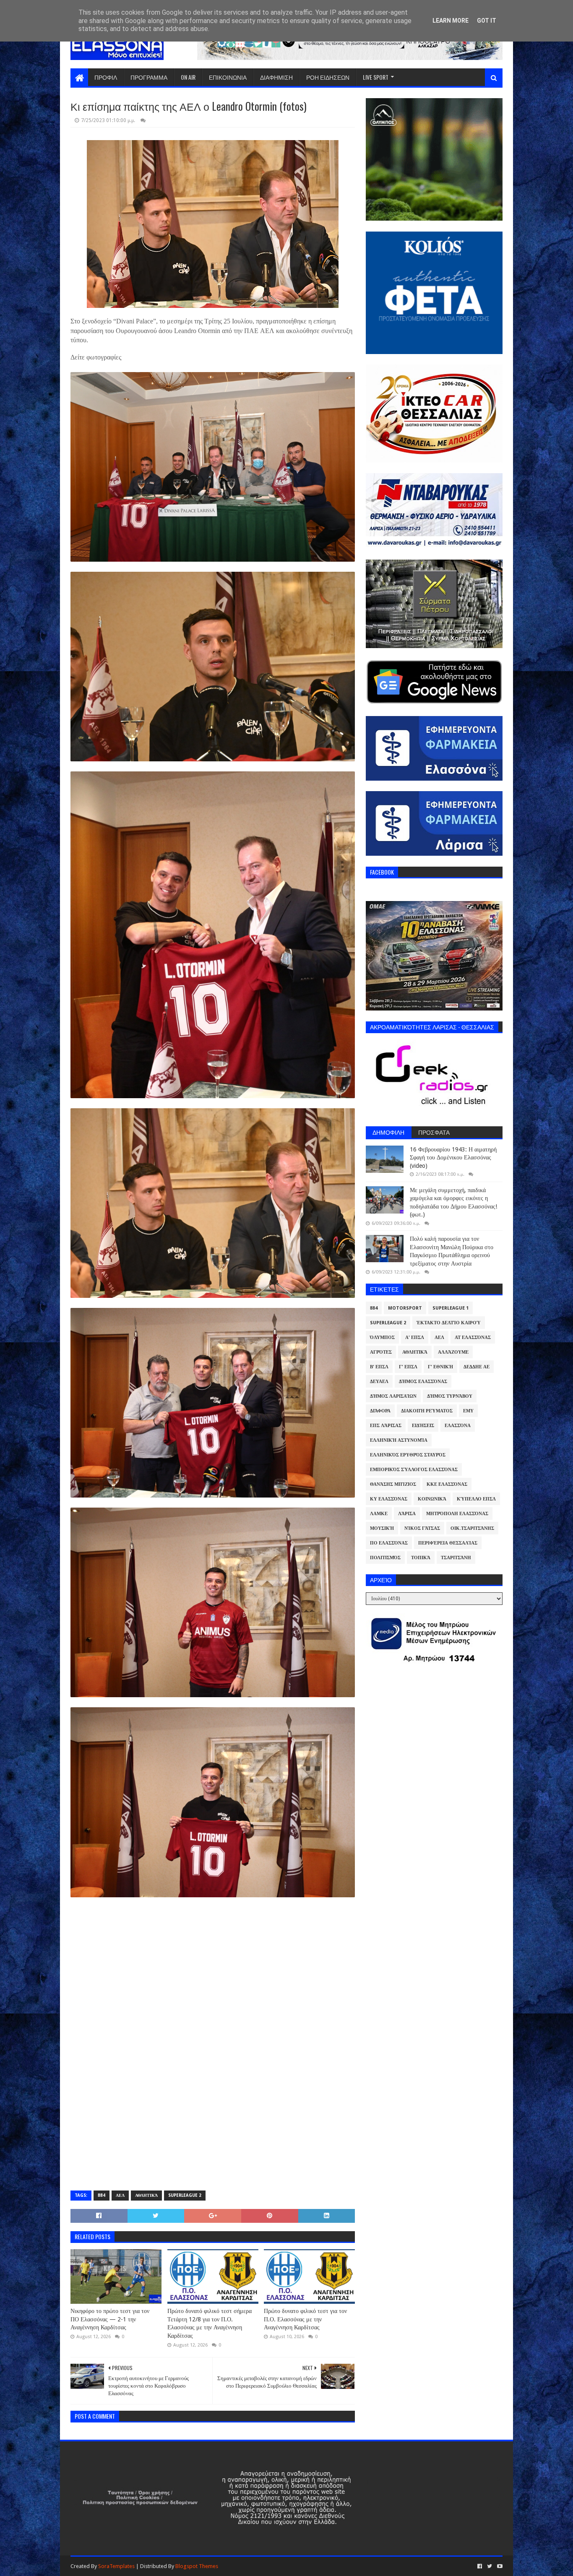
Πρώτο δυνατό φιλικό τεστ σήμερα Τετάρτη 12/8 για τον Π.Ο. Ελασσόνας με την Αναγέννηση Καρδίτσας (210, 2323)
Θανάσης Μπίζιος (393, 1484)
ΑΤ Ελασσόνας (473, 1337)
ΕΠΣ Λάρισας (386, 1426)
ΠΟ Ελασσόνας (389, 1543)
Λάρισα (407, 1514)
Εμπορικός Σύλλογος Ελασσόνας (414, 1470)
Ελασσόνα (458, 1426)
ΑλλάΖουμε (453, 1352)
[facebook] (480, 2566)
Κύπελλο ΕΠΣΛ (476, 1499)
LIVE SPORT (376, 77)
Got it (487, 21)
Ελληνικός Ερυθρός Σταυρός (408, 1455)
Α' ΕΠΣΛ (415, 1337)
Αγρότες (381, 1352)
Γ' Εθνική (440, 1367)
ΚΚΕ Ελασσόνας (447, 1484)
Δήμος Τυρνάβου (450, 1396)
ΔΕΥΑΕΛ (379, 1382)
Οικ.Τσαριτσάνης (472, 1528)
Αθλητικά (146, 2195)
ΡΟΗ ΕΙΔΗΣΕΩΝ (328, 77)
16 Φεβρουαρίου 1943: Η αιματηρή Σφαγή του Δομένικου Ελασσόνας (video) (453, 1158)
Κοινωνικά (432, 1499)
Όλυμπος (382, 1337)
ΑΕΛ (120, 2195)
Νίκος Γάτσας (422, 1528)
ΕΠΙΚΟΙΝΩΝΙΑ (228, 77)
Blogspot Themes (197, 2566)
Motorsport (405, 1308)
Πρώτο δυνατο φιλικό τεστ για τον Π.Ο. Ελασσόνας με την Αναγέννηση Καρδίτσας (305, 2319)
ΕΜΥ (468, 1411)
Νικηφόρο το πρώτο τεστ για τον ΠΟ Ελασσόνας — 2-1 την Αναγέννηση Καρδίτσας (110, 2319)
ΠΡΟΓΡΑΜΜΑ (149, 77)
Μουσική (382, 1528)
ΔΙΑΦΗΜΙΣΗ (276, 77)
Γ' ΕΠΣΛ (408, 1367)
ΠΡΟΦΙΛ (106, 77)
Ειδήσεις (423, 1426)
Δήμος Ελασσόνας (423, 1382)
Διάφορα (380, 1411)
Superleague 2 (185, 2195)
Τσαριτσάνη (456, 1558)
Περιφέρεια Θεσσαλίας (448, 1543)
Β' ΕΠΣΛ (379, 1367)
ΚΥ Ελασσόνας (389, 1499)
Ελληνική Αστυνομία (399, 1440)
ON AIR (188, 77)
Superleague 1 (451, 1308)
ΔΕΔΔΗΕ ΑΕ (477, 1367)
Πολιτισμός (385, 1558)
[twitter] (490, 2566)
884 (102, 2195)
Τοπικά (421, 1558)
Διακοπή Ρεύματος (427, 1411)
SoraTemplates (116, 2566)
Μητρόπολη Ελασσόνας (457, 1514)
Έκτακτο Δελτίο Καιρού (449, 1323)
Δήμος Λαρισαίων (393, 1396)
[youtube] (499, 2566)
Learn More (451, 21)
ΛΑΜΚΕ (379, 1514)
